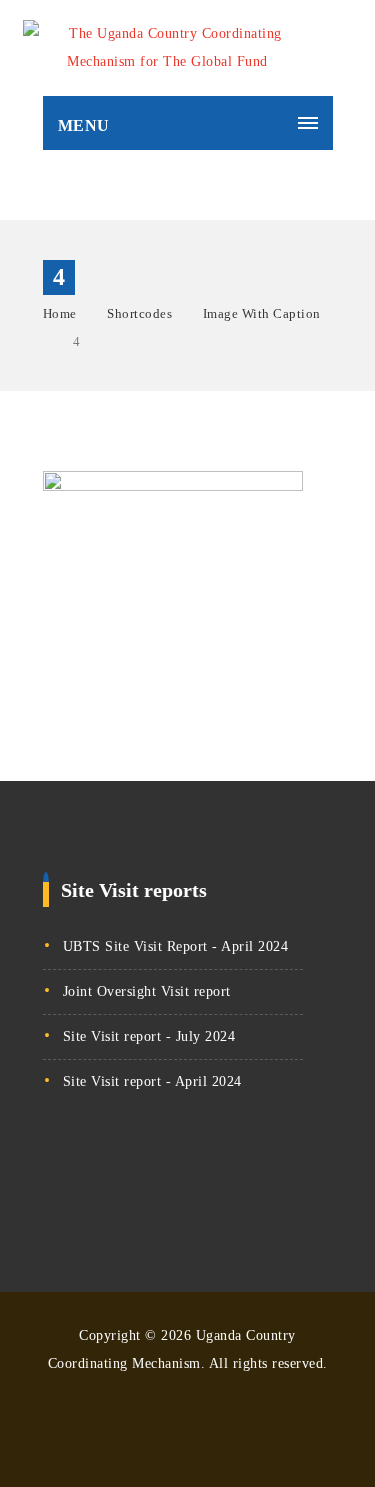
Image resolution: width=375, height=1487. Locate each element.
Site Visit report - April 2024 (152, 1081)
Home (60, 313)
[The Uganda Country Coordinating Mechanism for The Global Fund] (168, 48)
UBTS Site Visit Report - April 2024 (176, 946)
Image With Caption (262, 313)
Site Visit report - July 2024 (149, 1036)
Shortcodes (139, 313)
